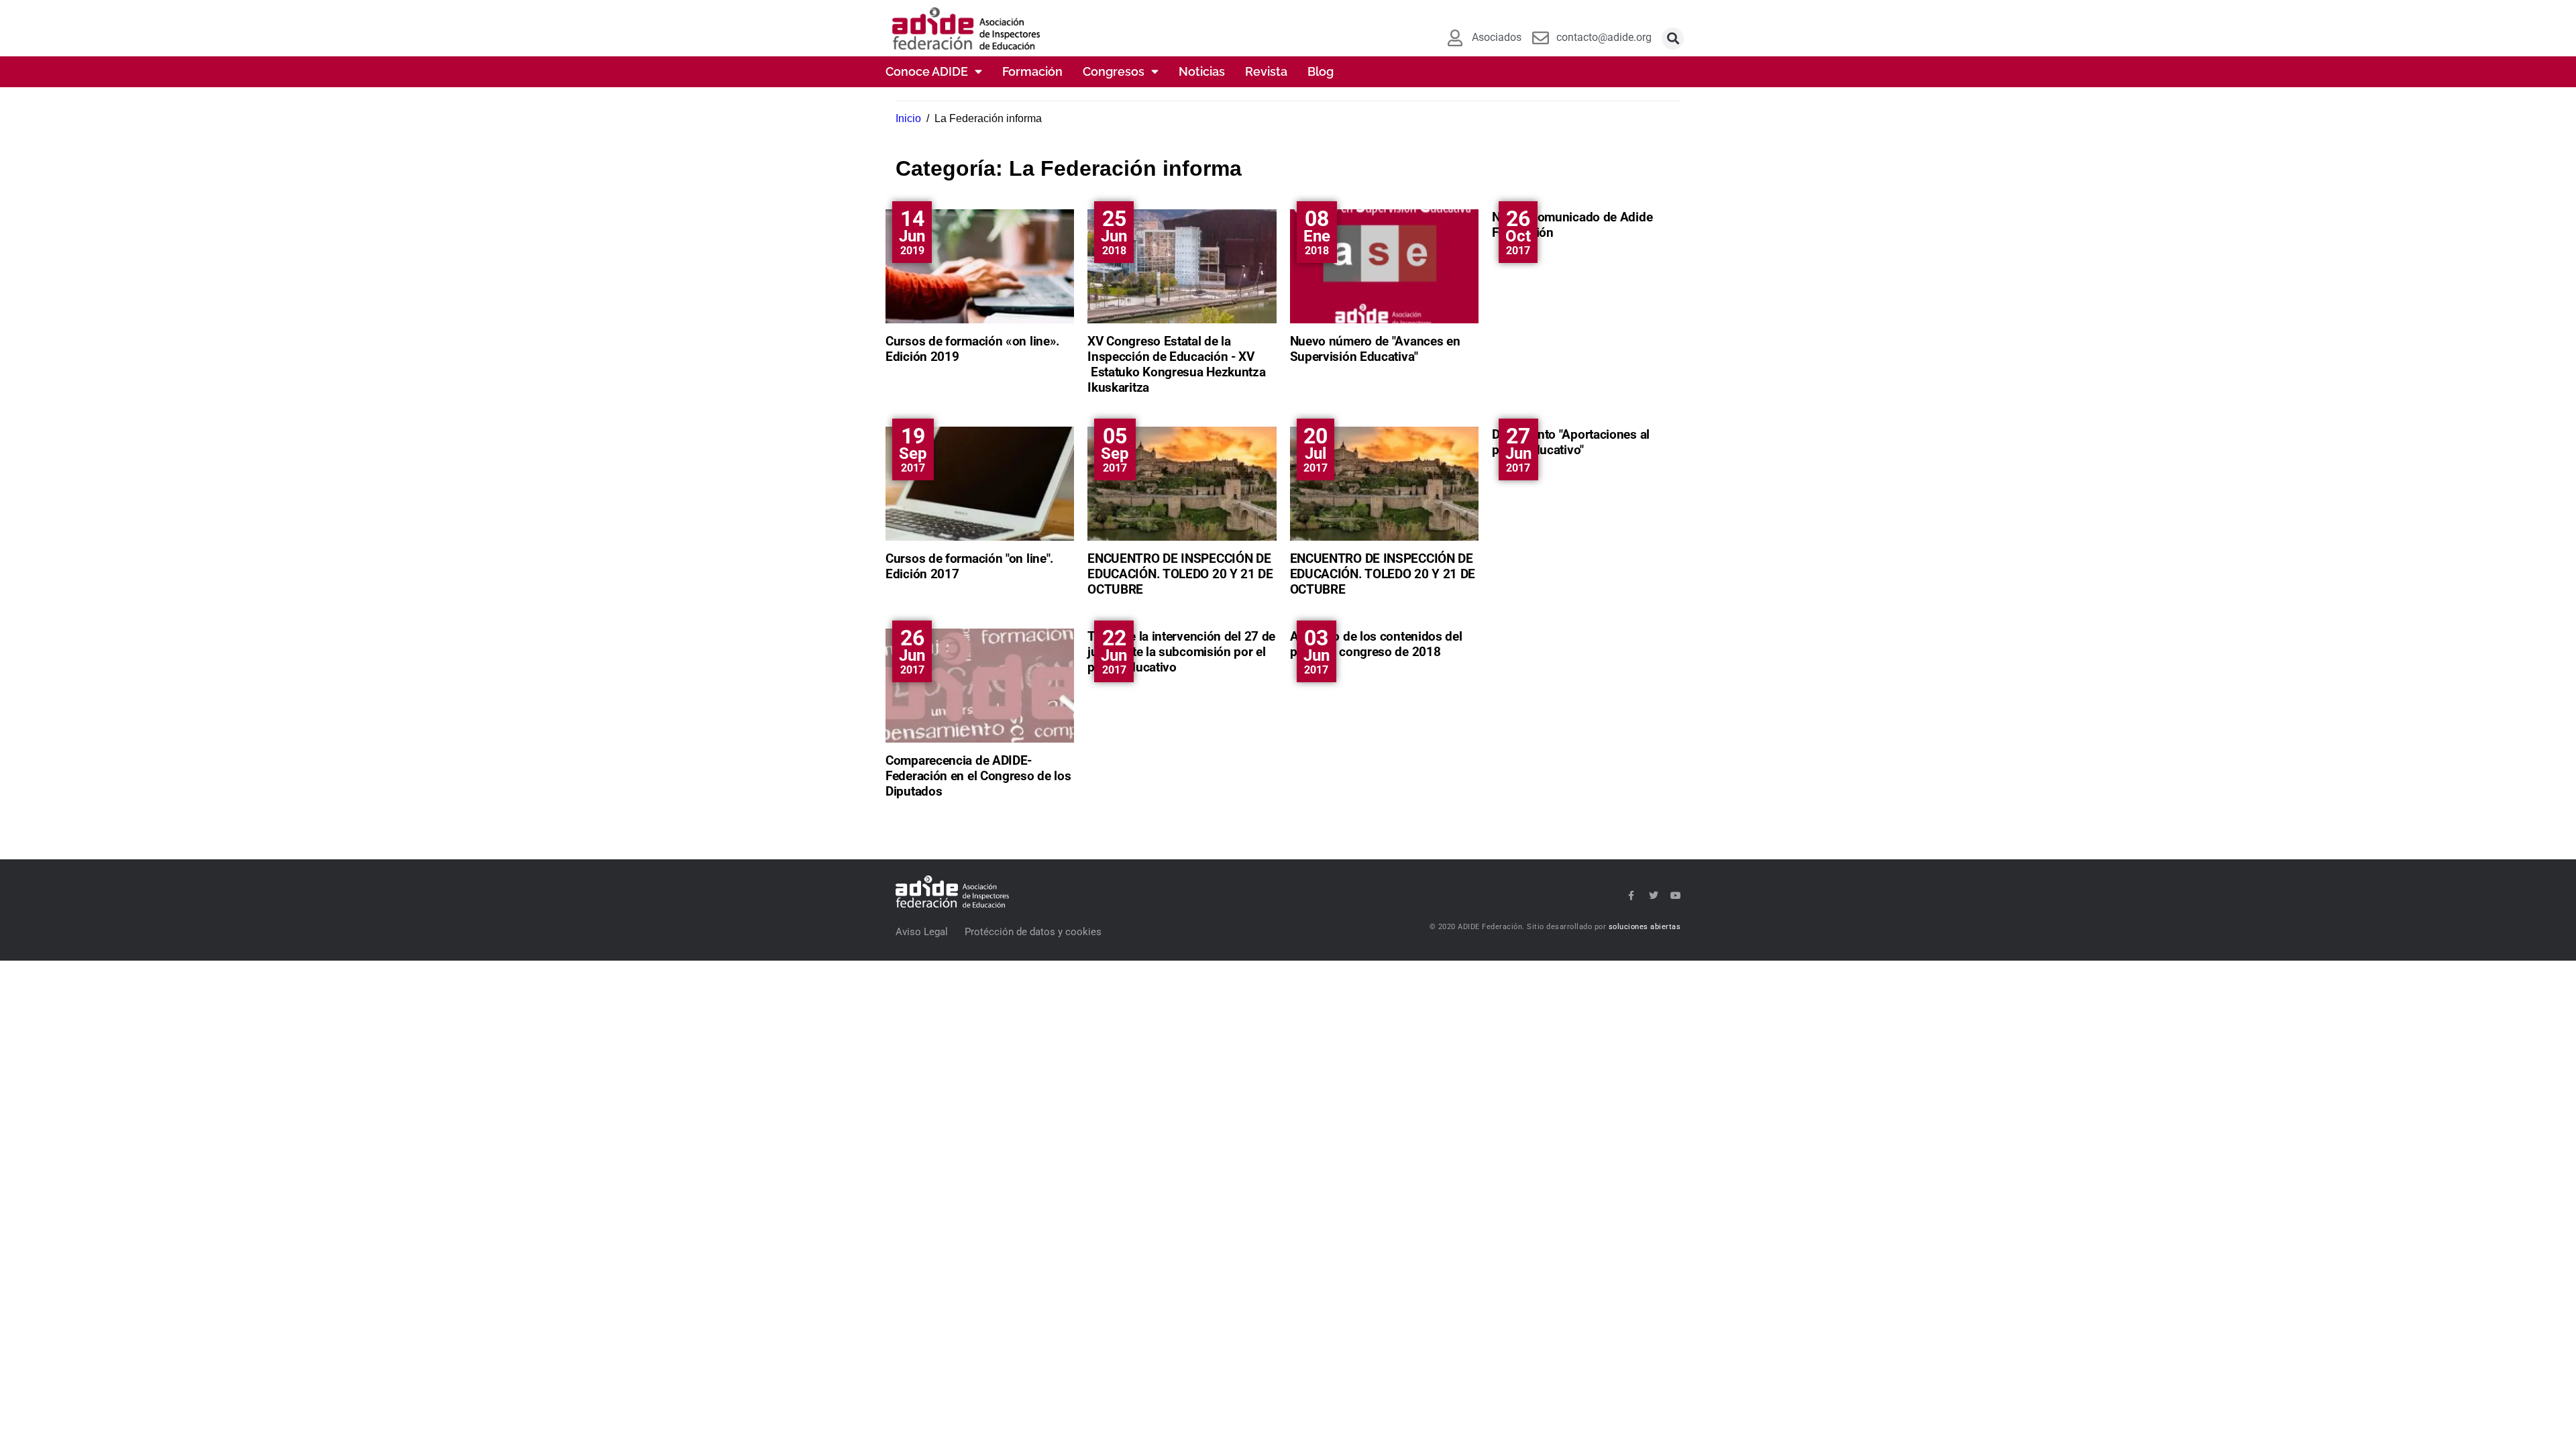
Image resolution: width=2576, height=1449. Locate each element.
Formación (1032, 71)
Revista (1266, 71)
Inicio (908, 118)
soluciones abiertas (1645, 927)
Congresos (1114, 71)
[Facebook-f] (1631, 896)
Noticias (1202, 71)
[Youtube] (1676, 896)
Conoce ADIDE (927, 71)
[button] (1673, 39)
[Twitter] (1654, 896)
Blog (1321, 71)
